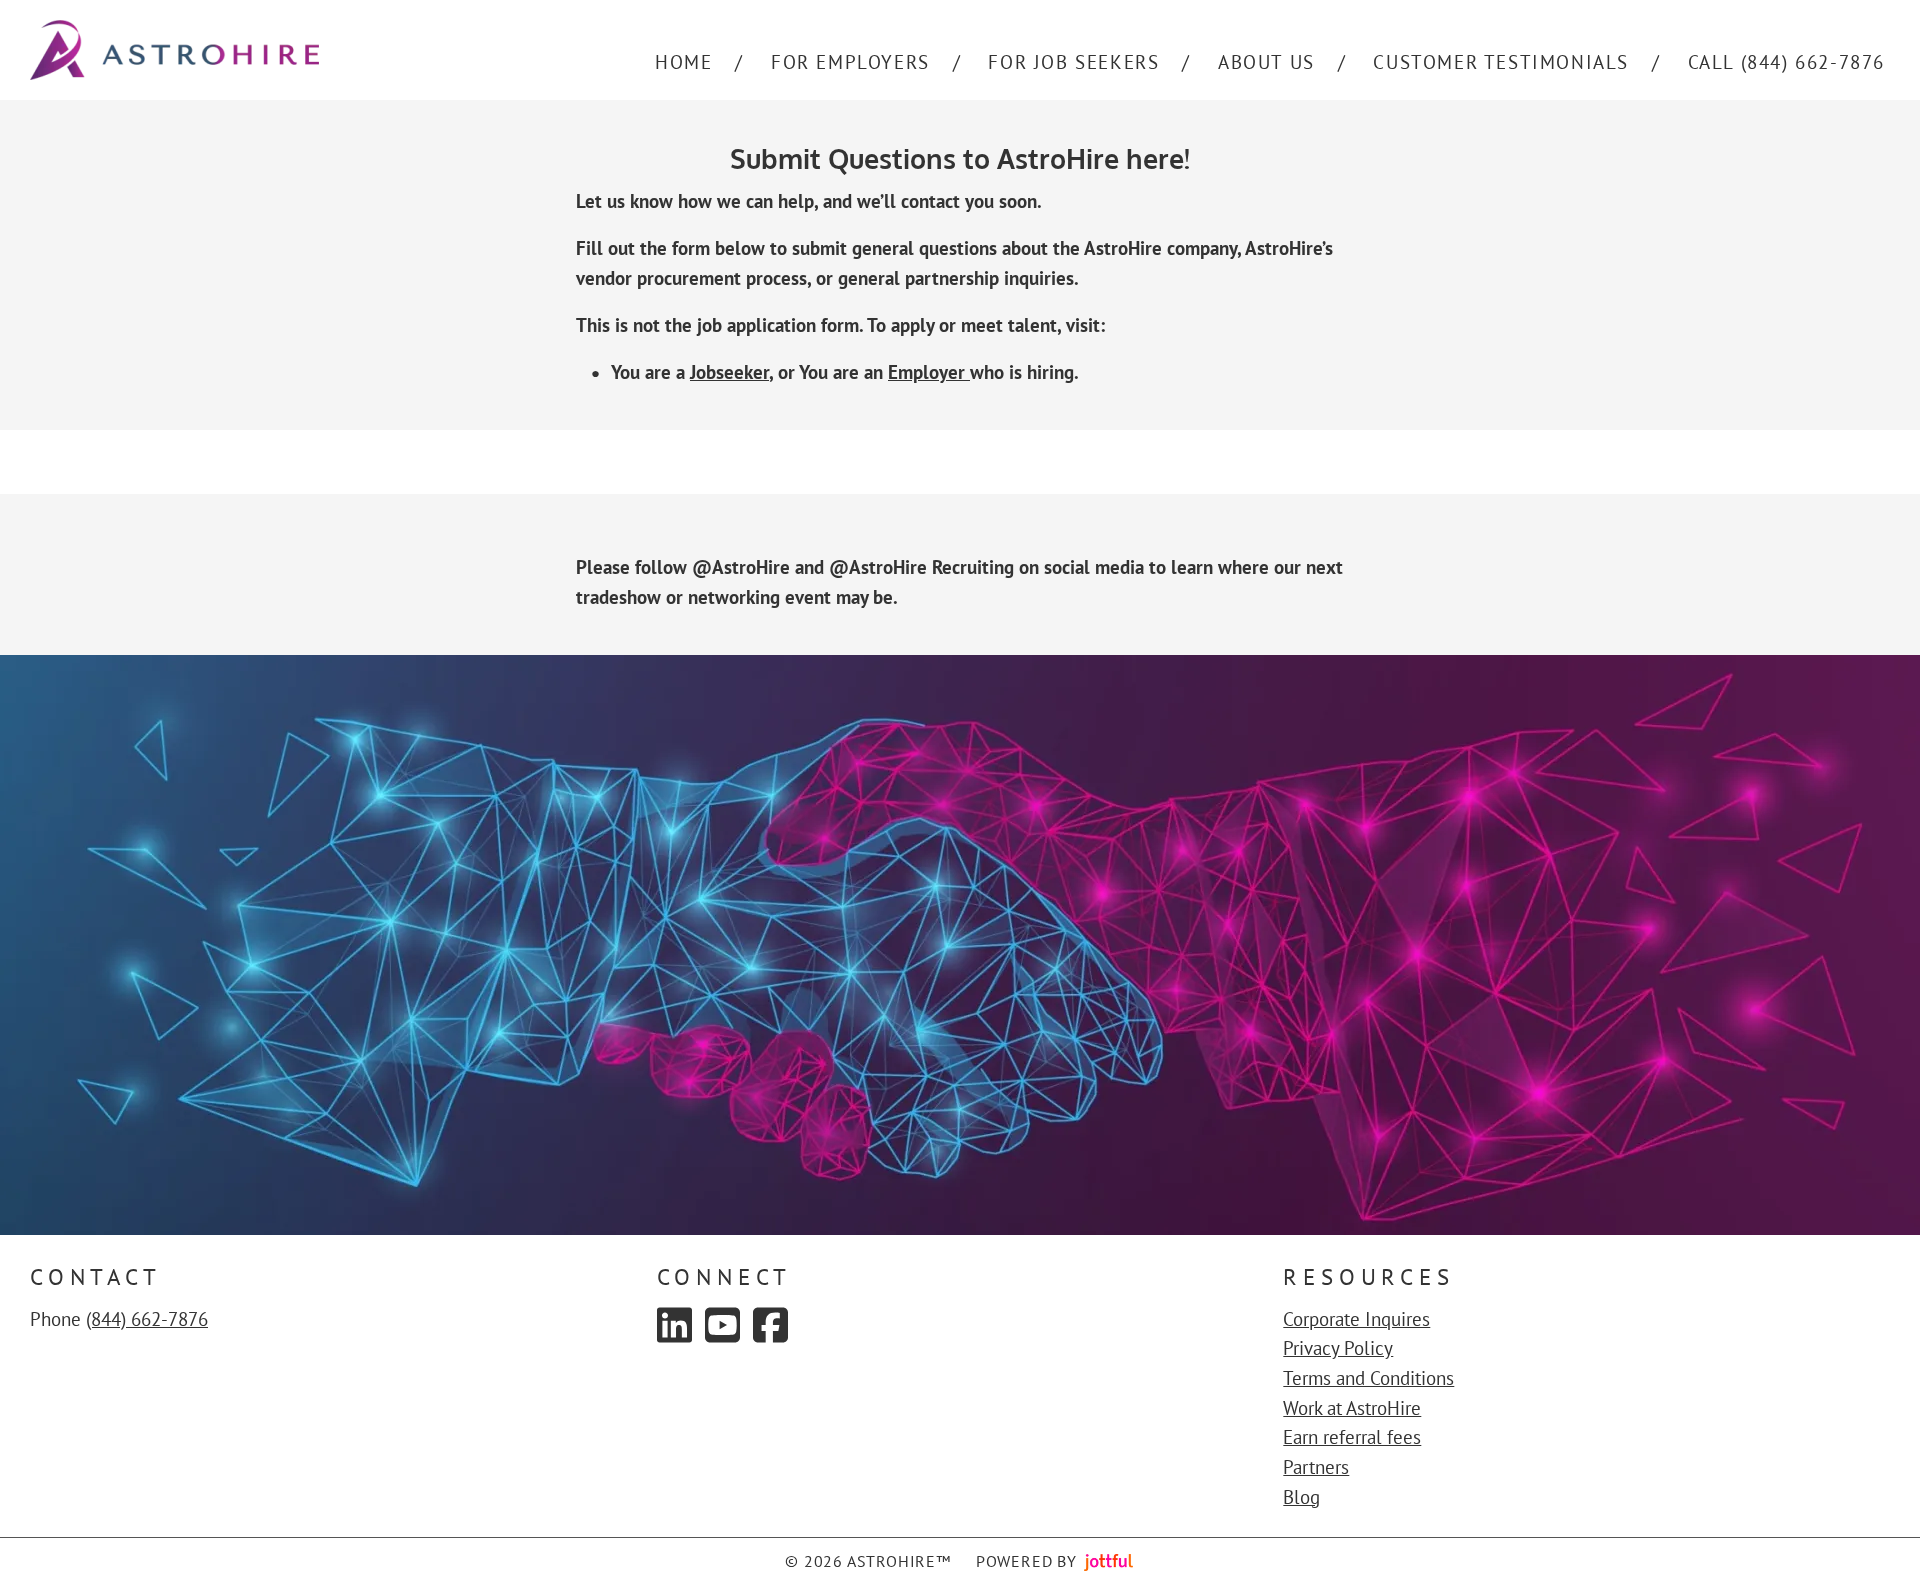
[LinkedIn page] (674, 1325)
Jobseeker (729, 372)
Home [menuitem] (683, 62)
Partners (1316, 1467)
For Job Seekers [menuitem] (1073, 62)
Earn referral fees (1352, 1437)
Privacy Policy (1338, 1348)
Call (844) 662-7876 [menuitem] (1786, 62)
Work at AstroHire (1352, 1408)
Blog (1301, 1497)
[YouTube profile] (722, 1325)
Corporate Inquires (1356, 1319)
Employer (929, 372)
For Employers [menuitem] (850, 62)
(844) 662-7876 (147, 1319)
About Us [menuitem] (1266, 62)
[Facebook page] (770, 1325)
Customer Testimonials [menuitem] (1501, 62)
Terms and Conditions (1368, 1378)
